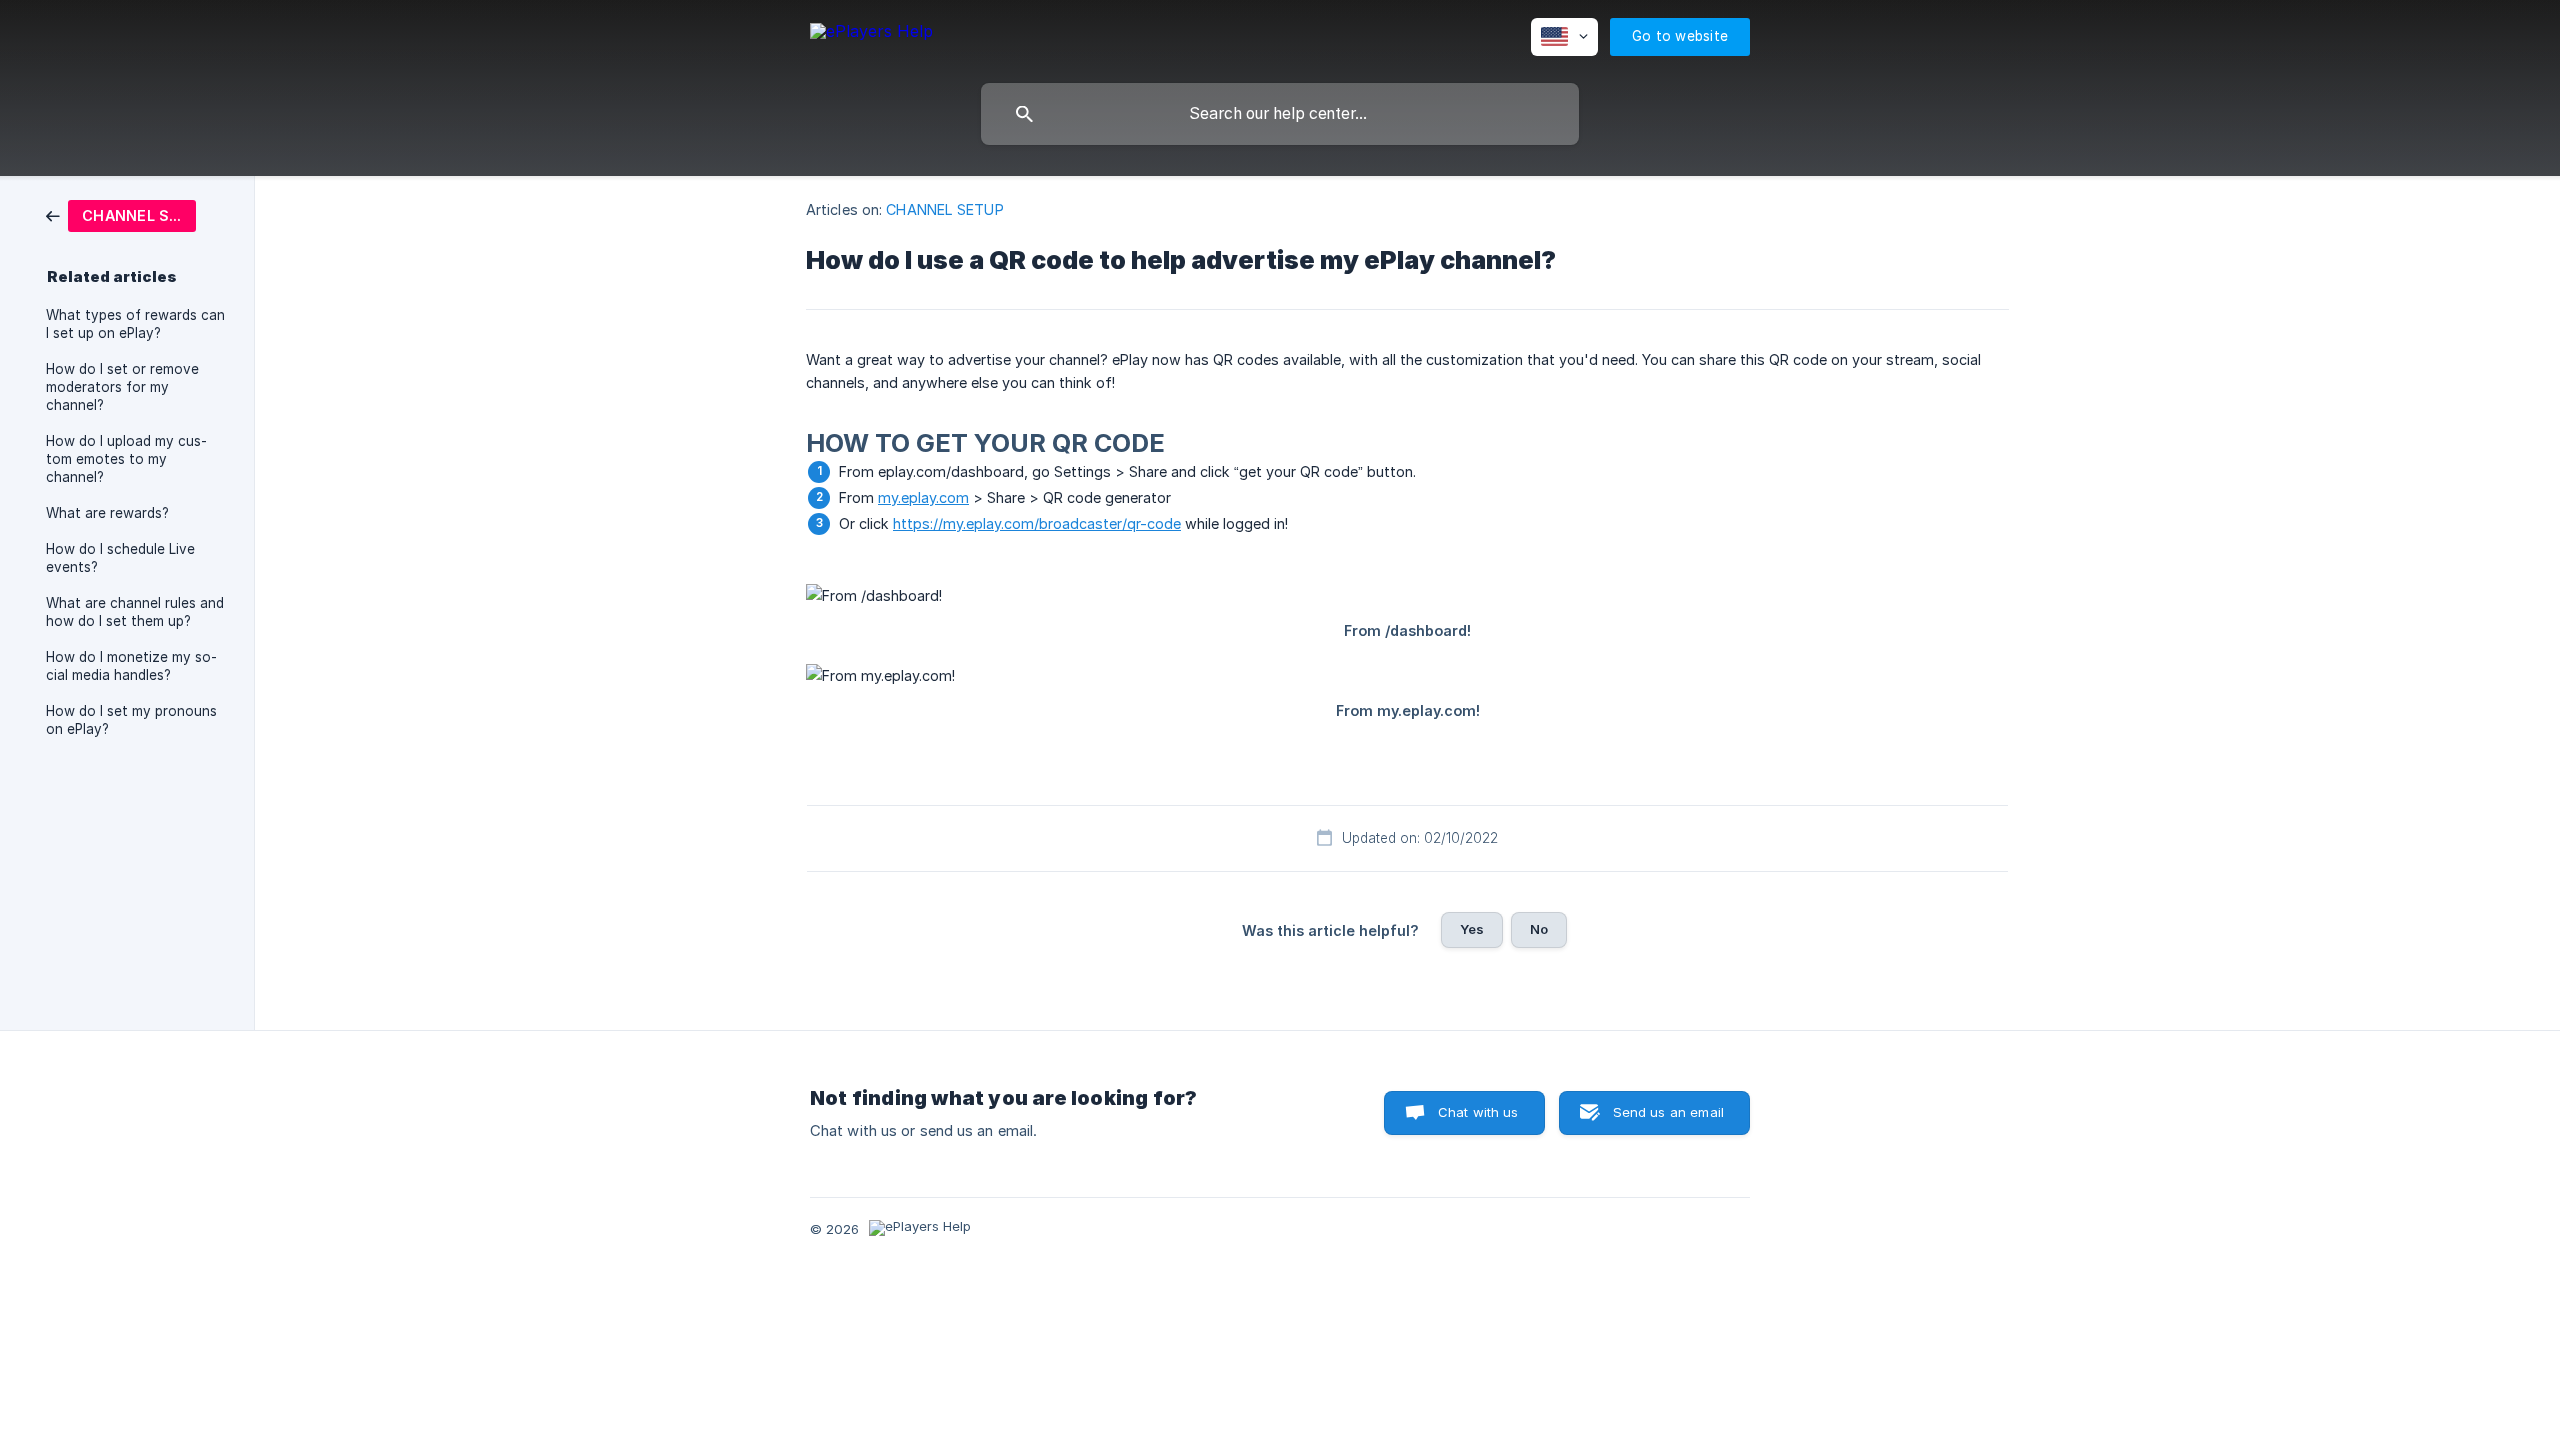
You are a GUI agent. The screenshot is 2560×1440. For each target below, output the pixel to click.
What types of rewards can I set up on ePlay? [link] (135, 324)
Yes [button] (1472, 929)
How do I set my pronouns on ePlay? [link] (131, 720)
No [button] (1539, 929)
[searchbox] (1280, 114)
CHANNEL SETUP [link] (944, 209)
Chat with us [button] (1478, 1112)
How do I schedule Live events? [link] (120, 558)
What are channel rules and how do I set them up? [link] (135, 612)
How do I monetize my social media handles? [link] (131, 666)
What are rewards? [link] (107, 513)
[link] (121, 214)
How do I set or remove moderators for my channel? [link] (122, 387)
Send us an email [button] (1668, 1112)
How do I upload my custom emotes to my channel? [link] (126, 459)
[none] (871, 34)
